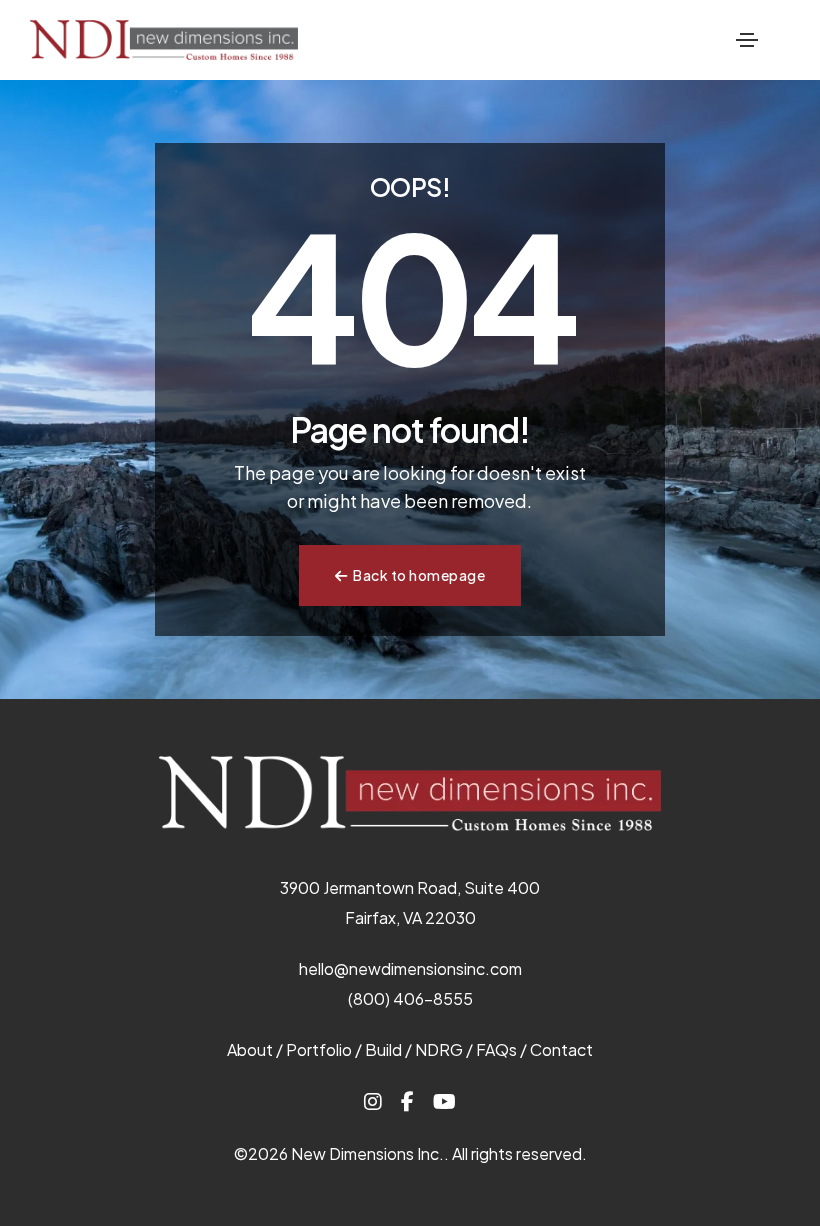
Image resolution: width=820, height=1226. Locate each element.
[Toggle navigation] (747, 40)
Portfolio (319, 1049)
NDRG (439, 1049)
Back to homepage (419, 575)
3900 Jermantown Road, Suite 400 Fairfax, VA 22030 (410, 902)
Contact (561, 1049)
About (250, 1049)
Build (383, 1049)
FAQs (496, 1049)
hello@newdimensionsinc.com (410, 968)
